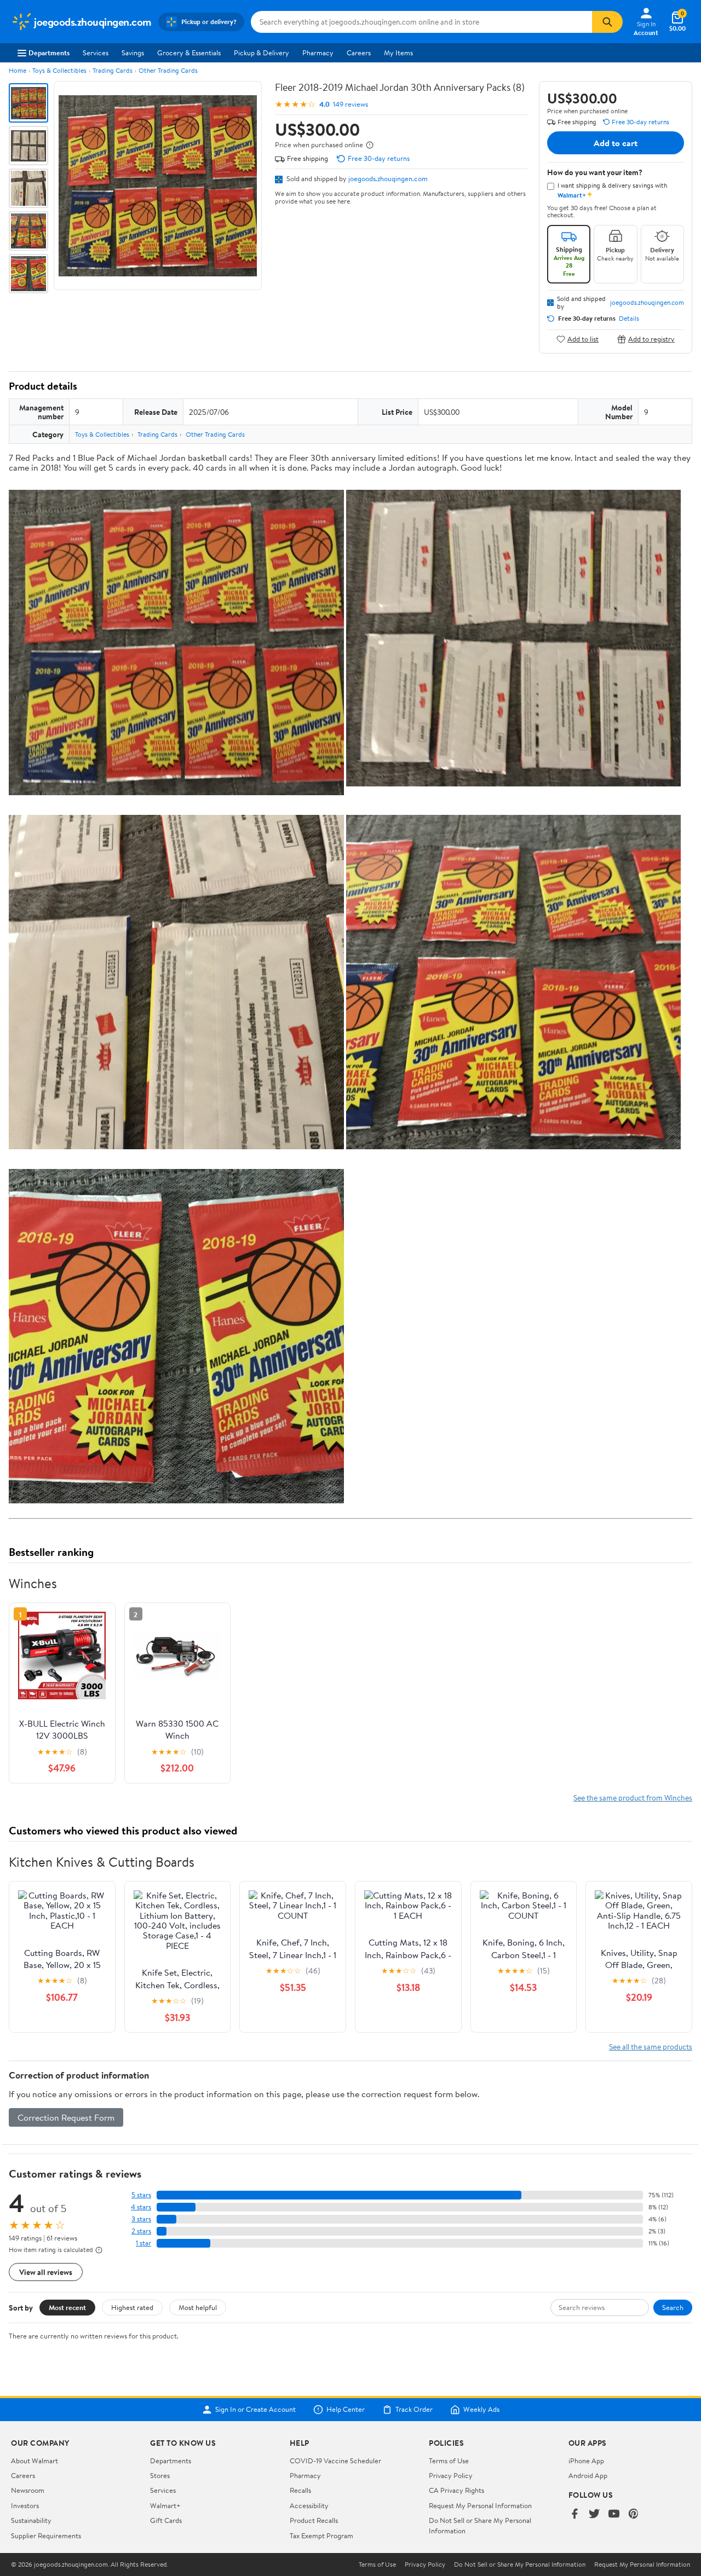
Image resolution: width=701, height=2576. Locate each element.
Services (96, 53)
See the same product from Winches (633, 1798)
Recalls (300, 2490)
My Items (398, 53)
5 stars (141, 2195)
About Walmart (35, 2461)
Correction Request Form (66, 2117)
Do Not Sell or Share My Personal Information (520, 2565)
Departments (49, 53)
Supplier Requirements (46, 2536)
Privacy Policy (451, 2475)
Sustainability (31, 2520)
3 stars (141, 2219)
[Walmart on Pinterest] (634, 2514)
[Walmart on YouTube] (614, 2514)
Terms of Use (449, 2461)
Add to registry (651, 339)
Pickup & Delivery (262, 53)
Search (673, 2307)
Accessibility (309, 2505)
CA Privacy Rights (456, 2490)
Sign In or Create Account (255, 2410)
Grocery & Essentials (189, 53)
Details (629, 319)
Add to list (583, 339)
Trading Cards (113, 70)
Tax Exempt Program (321, 2536)
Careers (359, 53)
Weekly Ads (481, 2410)
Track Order (414, 2410)
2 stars (141, 2231)
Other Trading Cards (168, 70)
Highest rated (132, 2307)
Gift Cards (166, 2520)
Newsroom (28, 2490)
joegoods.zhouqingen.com (388, 178)
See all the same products (651, 2047)
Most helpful (198, 2307)
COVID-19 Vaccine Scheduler (335, 2461)
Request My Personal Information (480, 2505)
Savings (133, 53)
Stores (160, 2475)
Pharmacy (318, 53)
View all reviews (46, 2272)
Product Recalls (314, 2520)
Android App (588, 2475)
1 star (143, 2243)
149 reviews (350, 104)
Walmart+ (165, 2505)
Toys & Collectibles (59, 70)
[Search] (607, 22)
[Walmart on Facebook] (574, 2514)
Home (18, 70)
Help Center (346, 2410)
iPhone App (586, 2461)
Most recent (67, 2307)
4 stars (141, 2207)
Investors (25, 2505)
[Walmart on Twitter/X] (594, 2514)
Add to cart (616, 143)
